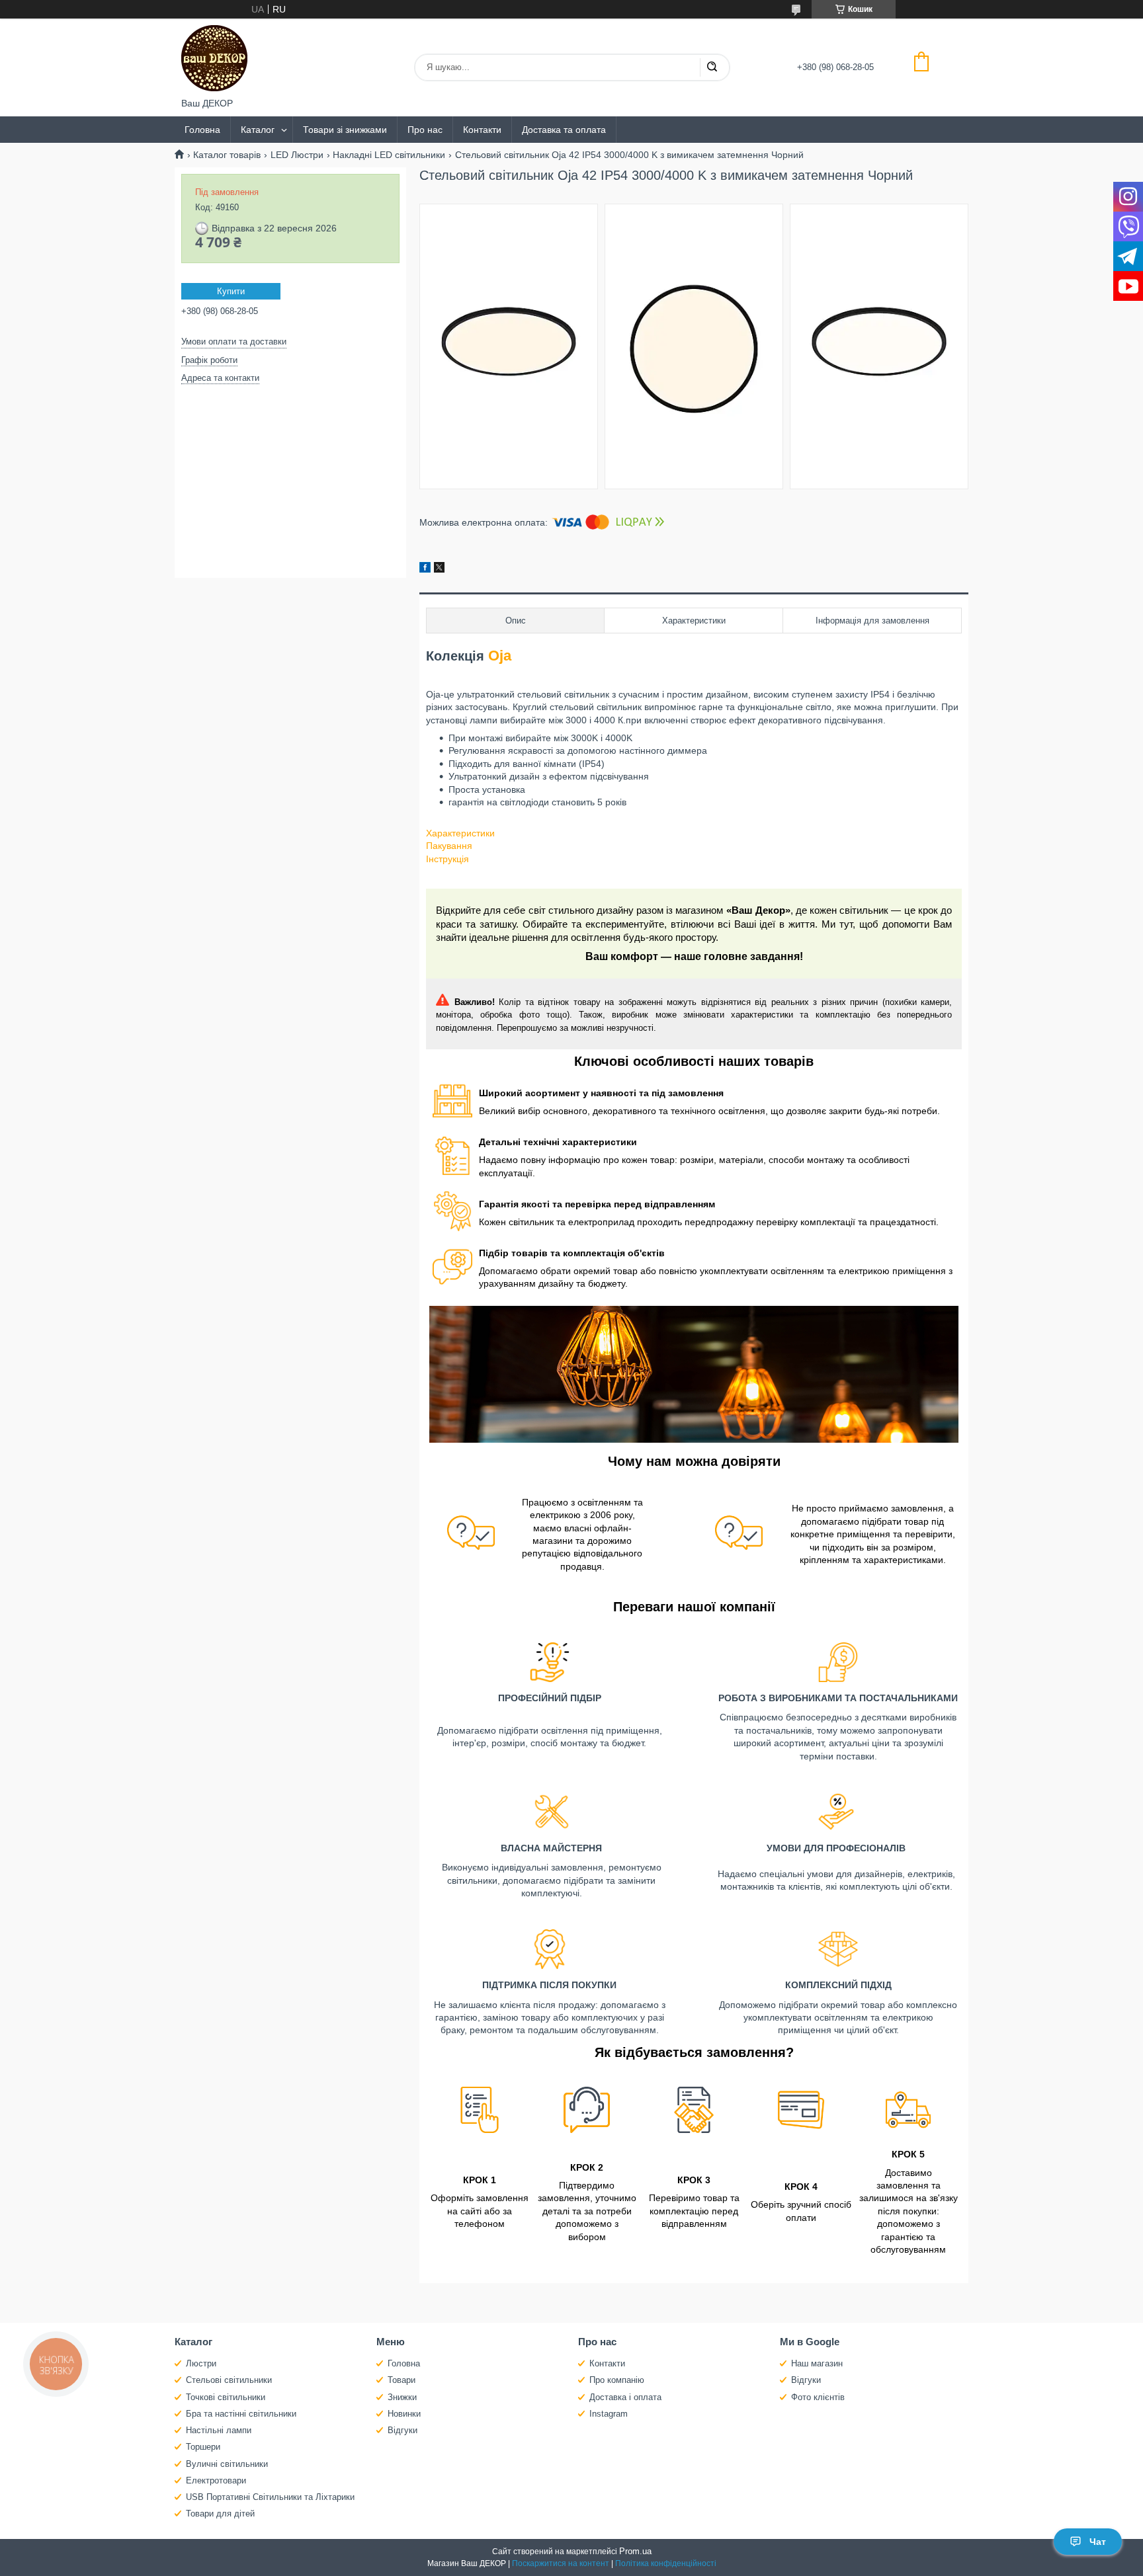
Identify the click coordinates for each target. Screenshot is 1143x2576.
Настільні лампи (219, 2430)
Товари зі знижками (345, 130)
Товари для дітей (220, 2514)
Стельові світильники (229, 2380)
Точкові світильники (226, 2397)
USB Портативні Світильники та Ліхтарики (270, 2497)
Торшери (203, 2447)
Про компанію (617, 2380)
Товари (402, 2380)
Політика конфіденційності (666, 2563)
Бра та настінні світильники (241, 2414)
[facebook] (425, 569)
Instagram (609, 2414)
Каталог (258, 130)
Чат (1098, 2542)
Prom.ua (635, 2551)
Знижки (402, 2397)
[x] (439, 569)
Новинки (404, 2414)
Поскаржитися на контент (561, 2563)
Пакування (449, 846)
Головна (202, 130)
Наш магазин (817, 2363)
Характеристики (460, 833)
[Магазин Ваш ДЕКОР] (214, 58)
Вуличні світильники (227, 2464)
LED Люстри (297, 155)
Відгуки (402, 2430)
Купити (231, 291)
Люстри (201, 2363)
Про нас (425, 130)
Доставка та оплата (564, 130)
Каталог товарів (227, 155)
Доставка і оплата (625, 2397)
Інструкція (447, 859)
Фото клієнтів (818, 2397)
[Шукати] (712, 67)
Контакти (482, 130)
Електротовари (216, 2480)
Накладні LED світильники (389, 155)
